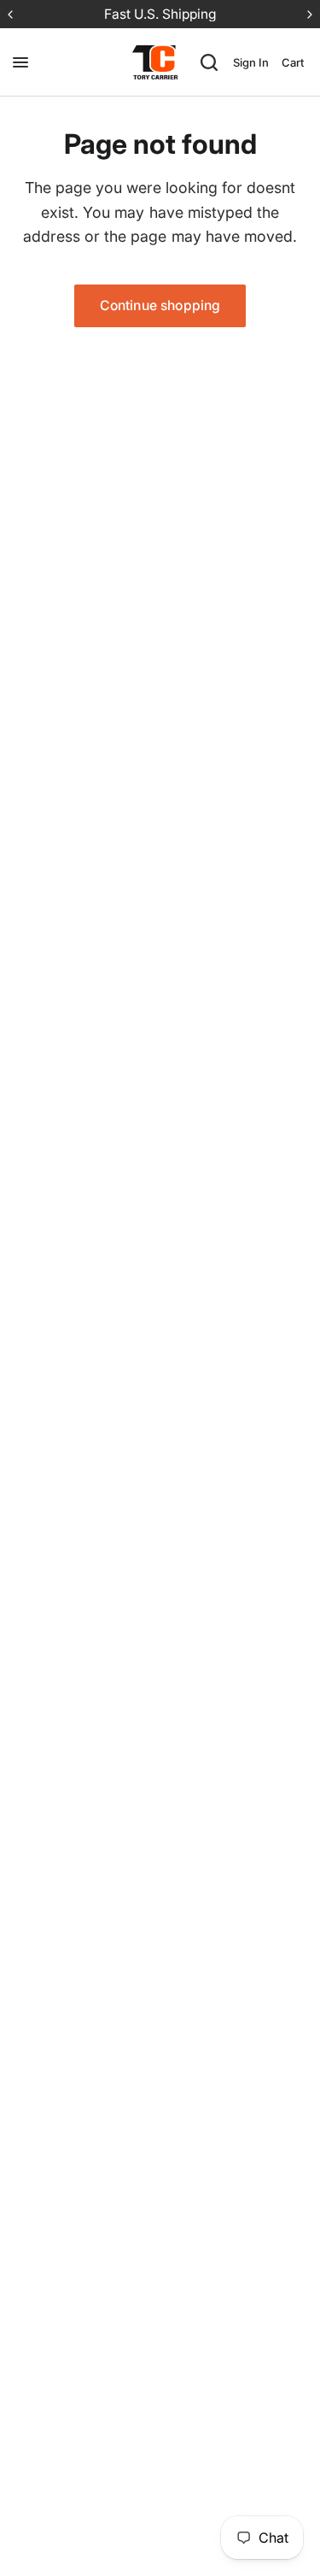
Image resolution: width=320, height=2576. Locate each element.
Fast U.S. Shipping (160, 14)
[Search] (209, 62)
